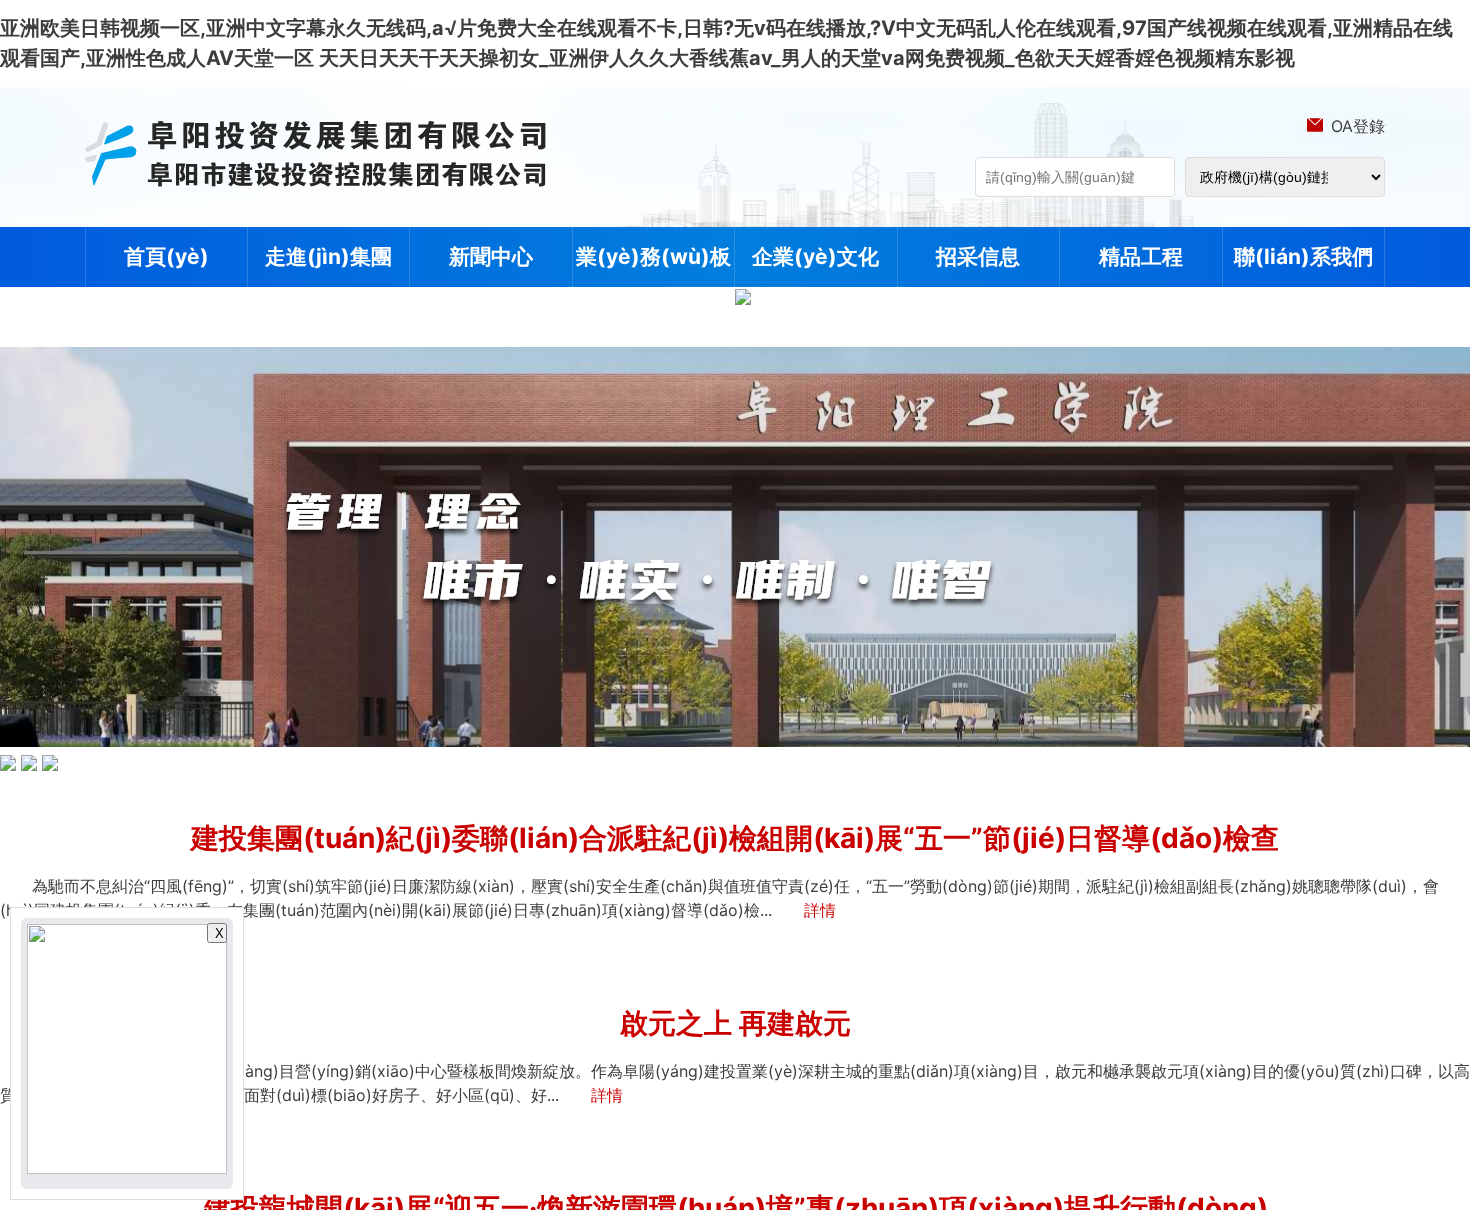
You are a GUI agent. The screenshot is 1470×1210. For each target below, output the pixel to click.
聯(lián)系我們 (1303, 256)
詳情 (820, 910)
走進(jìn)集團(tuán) (328, 286)
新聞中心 (491, 256)
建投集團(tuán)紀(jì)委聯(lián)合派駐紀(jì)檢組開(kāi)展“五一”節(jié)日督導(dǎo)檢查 (735, 838)
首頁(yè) (166, 256)
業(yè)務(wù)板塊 (653, 286)
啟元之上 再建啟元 (735, 1023)
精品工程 (1141, 256)
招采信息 (978, 256)
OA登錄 (1358, 126)
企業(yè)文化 (815, 256)
